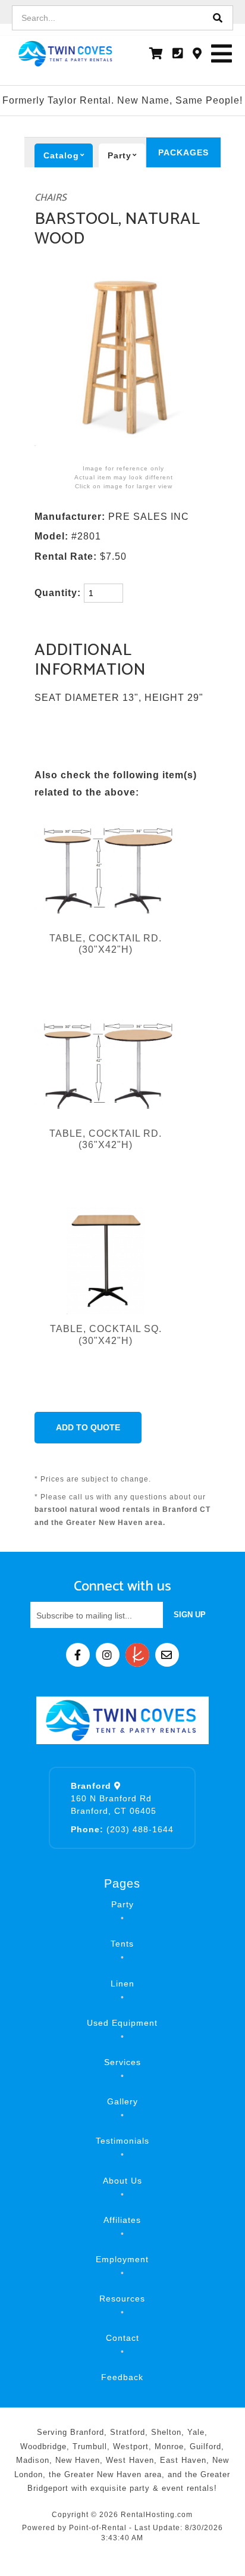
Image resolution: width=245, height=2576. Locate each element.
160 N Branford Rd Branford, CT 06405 (114, 1798)
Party (122, 1904)
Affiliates (122, 2220)
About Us (122, 2181)
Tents (122, 1944)
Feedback (122, 2377)
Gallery (122, 2101)
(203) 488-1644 (122, 1829)
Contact (122, 2338)
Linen (122, 1984)
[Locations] (197, 54)
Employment (122, 2259)
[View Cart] (156, 54)
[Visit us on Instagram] (108, 1655)
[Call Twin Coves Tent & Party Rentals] (178, 54)
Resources (122, 2299)
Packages (183, 152)
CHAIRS (51, 198)
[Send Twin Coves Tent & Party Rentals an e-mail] (167, 1655)
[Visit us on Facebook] (78, 1655)
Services (122, 2062)
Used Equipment (122, 2023)
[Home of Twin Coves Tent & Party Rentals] (122, 1720)
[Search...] (218, 18)
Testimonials (122, 2141)
